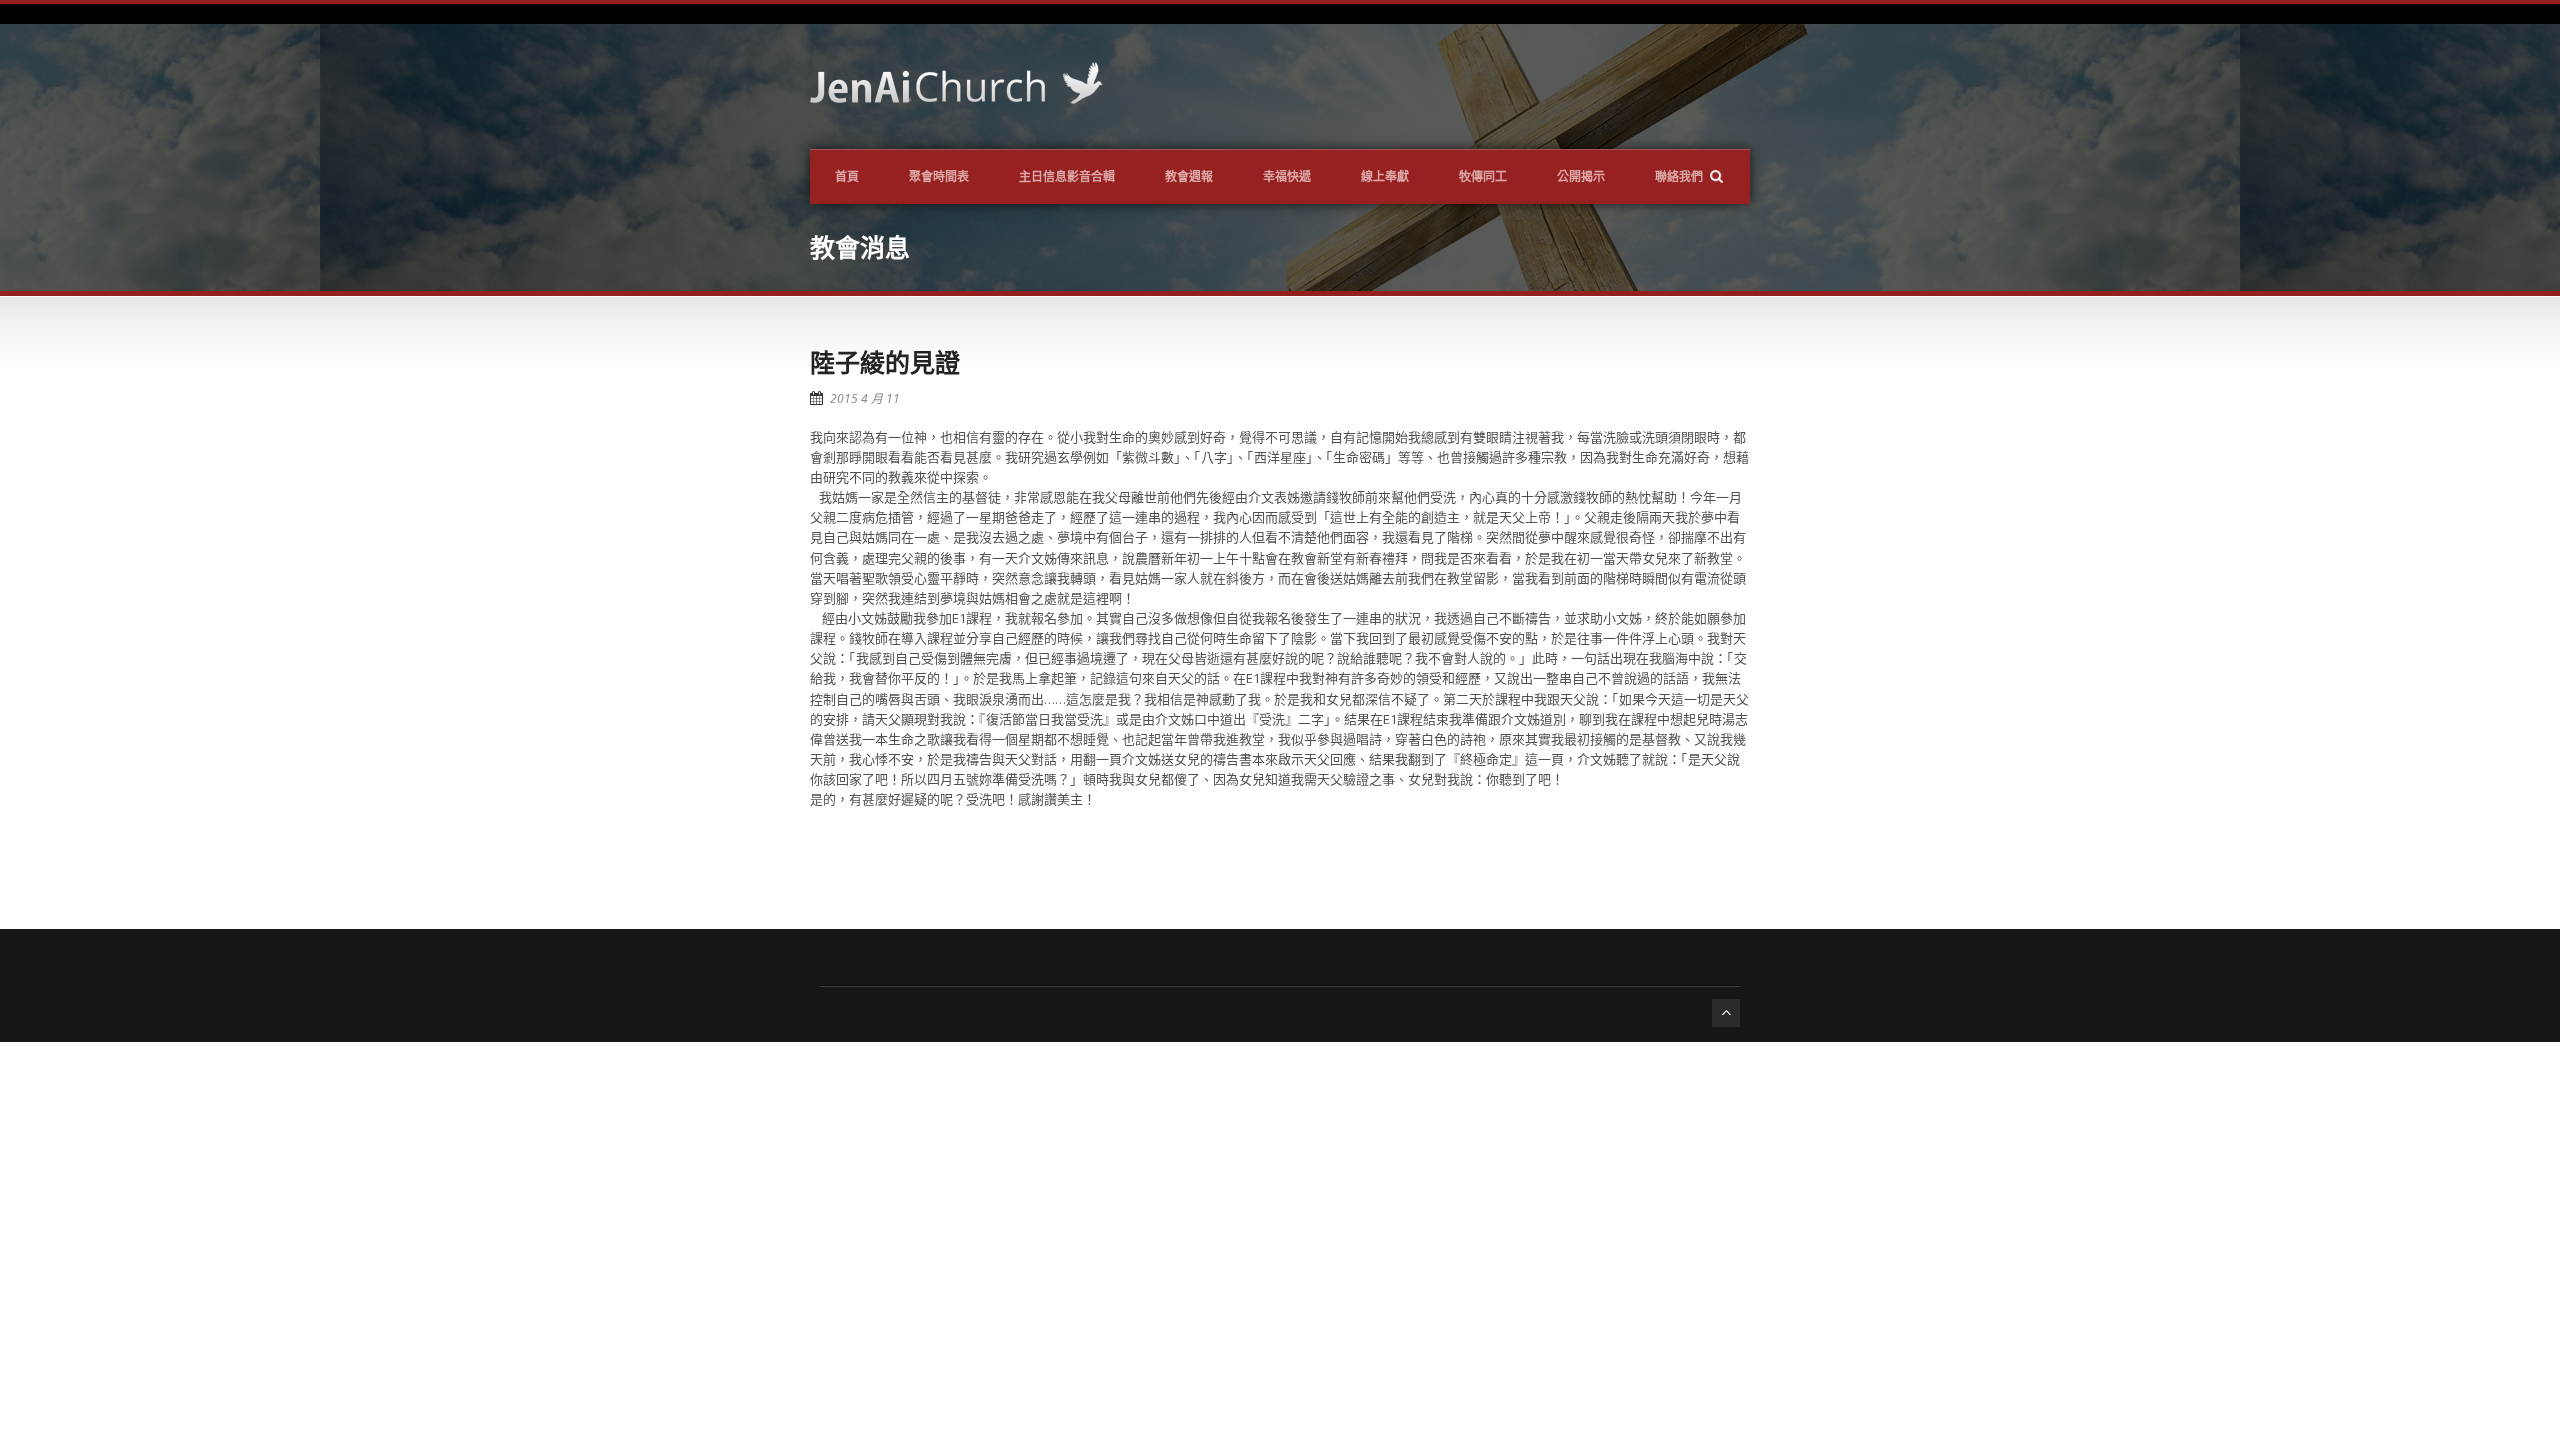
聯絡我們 (1679, 176)
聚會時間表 (939, 176)
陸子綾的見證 (885, 362)
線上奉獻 (1385, 176)
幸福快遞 (1287, 176)
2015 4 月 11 (865, 398)
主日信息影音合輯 (1067, 176)
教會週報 (1189, 176)
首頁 (847, 176)
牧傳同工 (1483, 176)
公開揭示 (1581, 176)
